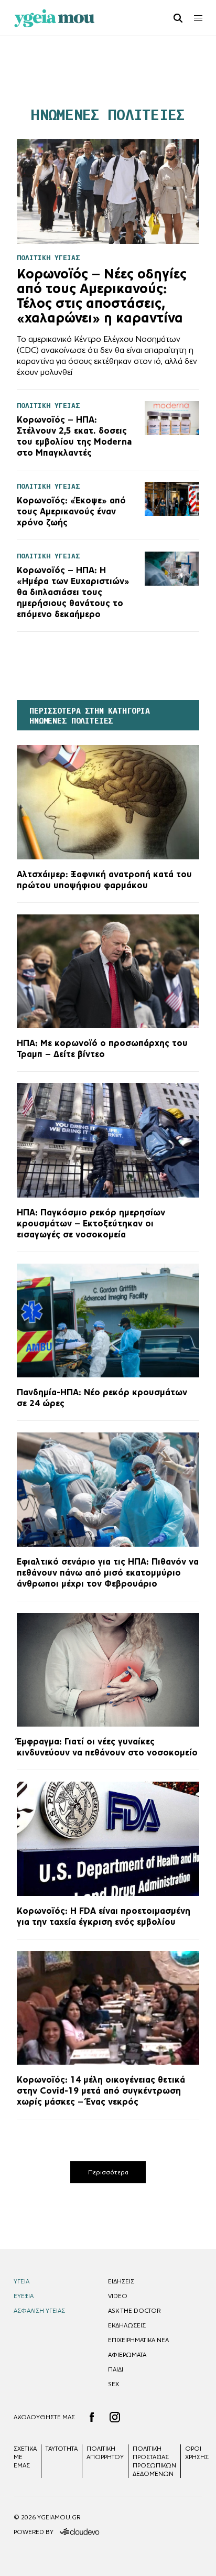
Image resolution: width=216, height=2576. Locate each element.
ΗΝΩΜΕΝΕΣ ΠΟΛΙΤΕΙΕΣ (108, 115)
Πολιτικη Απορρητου (105, 2453)
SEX (114, 2384)
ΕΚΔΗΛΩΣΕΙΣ (127, 2325)
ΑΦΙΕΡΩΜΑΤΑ (127, 2355)
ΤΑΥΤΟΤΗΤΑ (62, 2449)
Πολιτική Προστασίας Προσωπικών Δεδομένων (154, 2461)
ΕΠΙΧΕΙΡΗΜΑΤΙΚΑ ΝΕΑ (138, 2340)
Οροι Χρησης (197, 2453)
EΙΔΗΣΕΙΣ (121, 2281)
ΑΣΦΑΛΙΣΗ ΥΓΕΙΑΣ (39, 2311)
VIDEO (118, 2296)
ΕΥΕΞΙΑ (24, 2296)
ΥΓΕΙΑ (21, 2281)
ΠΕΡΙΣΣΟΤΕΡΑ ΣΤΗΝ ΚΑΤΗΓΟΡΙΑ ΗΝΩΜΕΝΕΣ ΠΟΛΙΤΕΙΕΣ (90, 716)
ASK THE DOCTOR (134, 2311)
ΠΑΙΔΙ (116, 2369)
